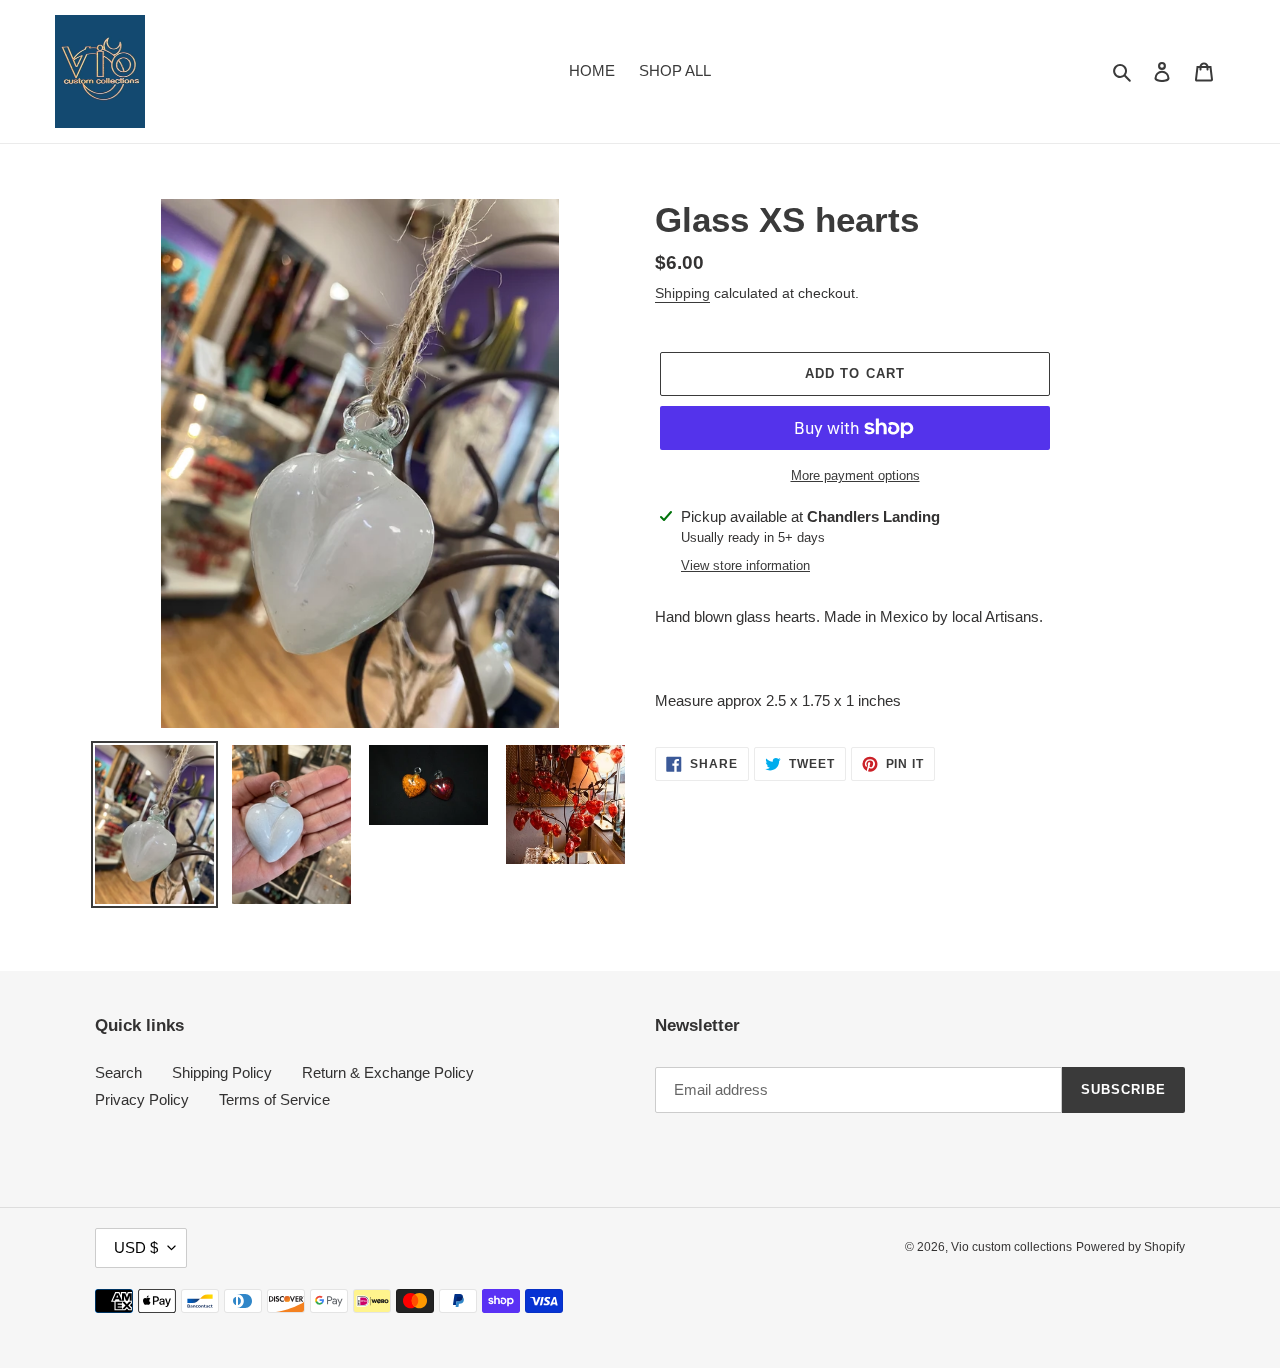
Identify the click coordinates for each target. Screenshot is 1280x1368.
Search (118, 1072)
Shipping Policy (222, 1072)
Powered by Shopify (1130, 1247)
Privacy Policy (142, 1099)
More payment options (855, 475)
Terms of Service (274, 1099)
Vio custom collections (1011, 1247)
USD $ (136, 1247)
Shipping (682, 293)
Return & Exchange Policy (388, 1072)
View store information (745, 565)
